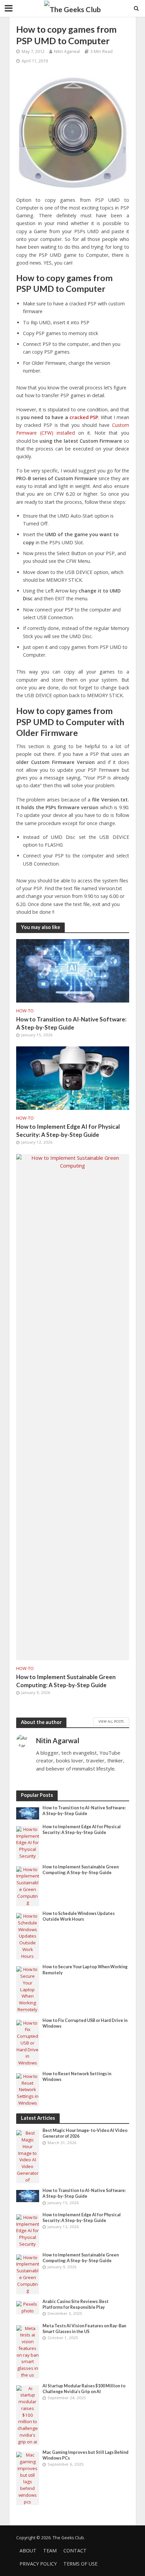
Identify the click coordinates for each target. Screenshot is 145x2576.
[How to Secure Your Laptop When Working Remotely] (28, 1989)
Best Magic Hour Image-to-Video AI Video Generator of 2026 (85, 2133)
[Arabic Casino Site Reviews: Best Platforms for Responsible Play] (28, 2307)
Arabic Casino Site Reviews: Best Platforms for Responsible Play (76, 2304)
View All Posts (111, 1721)
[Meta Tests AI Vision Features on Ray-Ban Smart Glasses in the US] (28, 2351)
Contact (75, 2551)
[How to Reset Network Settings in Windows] (28, 2089)
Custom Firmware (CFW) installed (73, 429)
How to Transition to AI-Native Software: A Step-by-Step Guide (71, 1023)
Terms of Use (80, 2564)
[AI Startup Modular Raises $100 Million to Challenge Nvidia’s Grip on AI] (28, 2415)
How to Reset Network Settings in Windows (77, 2077)
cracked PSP (84, 417)
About (28, 2551)
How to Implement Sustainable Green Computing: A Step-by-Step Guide (66, 1681)
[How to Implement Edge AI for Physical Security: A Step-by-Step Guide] (73, 1077)
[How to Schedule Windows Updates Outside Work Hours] (28, 1936)
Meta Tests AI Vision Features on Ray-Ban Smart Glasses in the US (84, 2329)
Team (50, 2551)
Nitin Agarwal (67, 51)
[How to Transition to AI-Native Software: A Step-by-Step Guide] (73, 970)
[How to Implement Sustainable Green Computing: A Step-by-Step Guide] (73, 1406)
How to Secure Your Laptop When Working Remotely (85, 1970)
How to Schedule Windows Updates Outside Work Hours (79, 1916)
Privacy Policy (38, 2564)
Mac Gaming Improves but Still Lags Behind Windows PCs (85, 2455)
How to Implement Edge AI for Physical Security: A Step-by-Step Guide (68, 1131)
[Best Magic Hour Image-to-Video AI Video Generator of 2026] (28, 2156)
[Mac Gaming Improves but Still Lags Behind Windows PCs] (28, 2478)
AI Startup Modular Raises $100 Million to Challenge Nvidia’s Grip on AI (84, 2389)
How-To (25, 1011)
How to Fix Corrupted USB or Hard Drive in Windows (85, 2023)
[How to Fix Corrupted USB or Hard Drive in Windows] (28, 2043)
